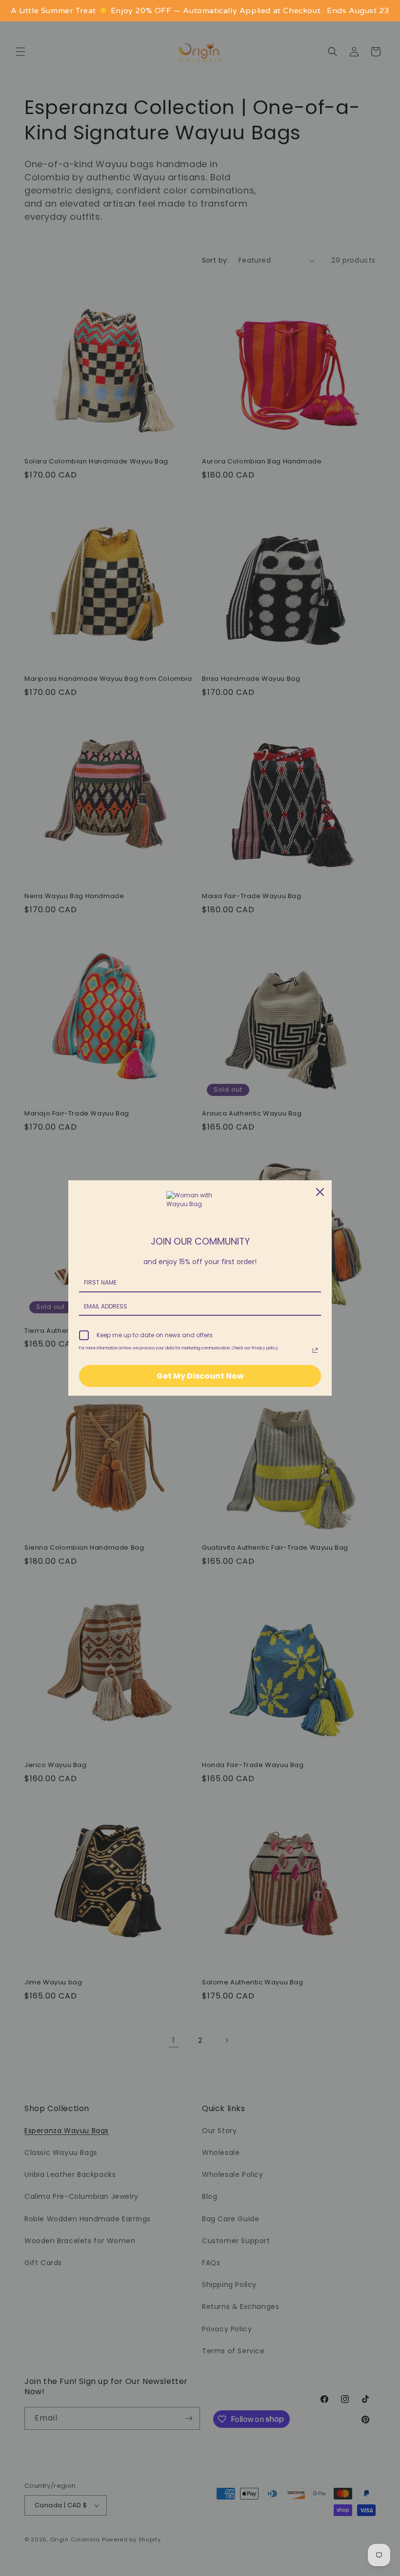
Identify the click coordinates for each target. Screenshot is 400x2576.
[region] (200, 11)
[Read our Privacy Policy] (315, 1350)
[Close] (320, 1192)
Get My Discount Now (200, 1376)
